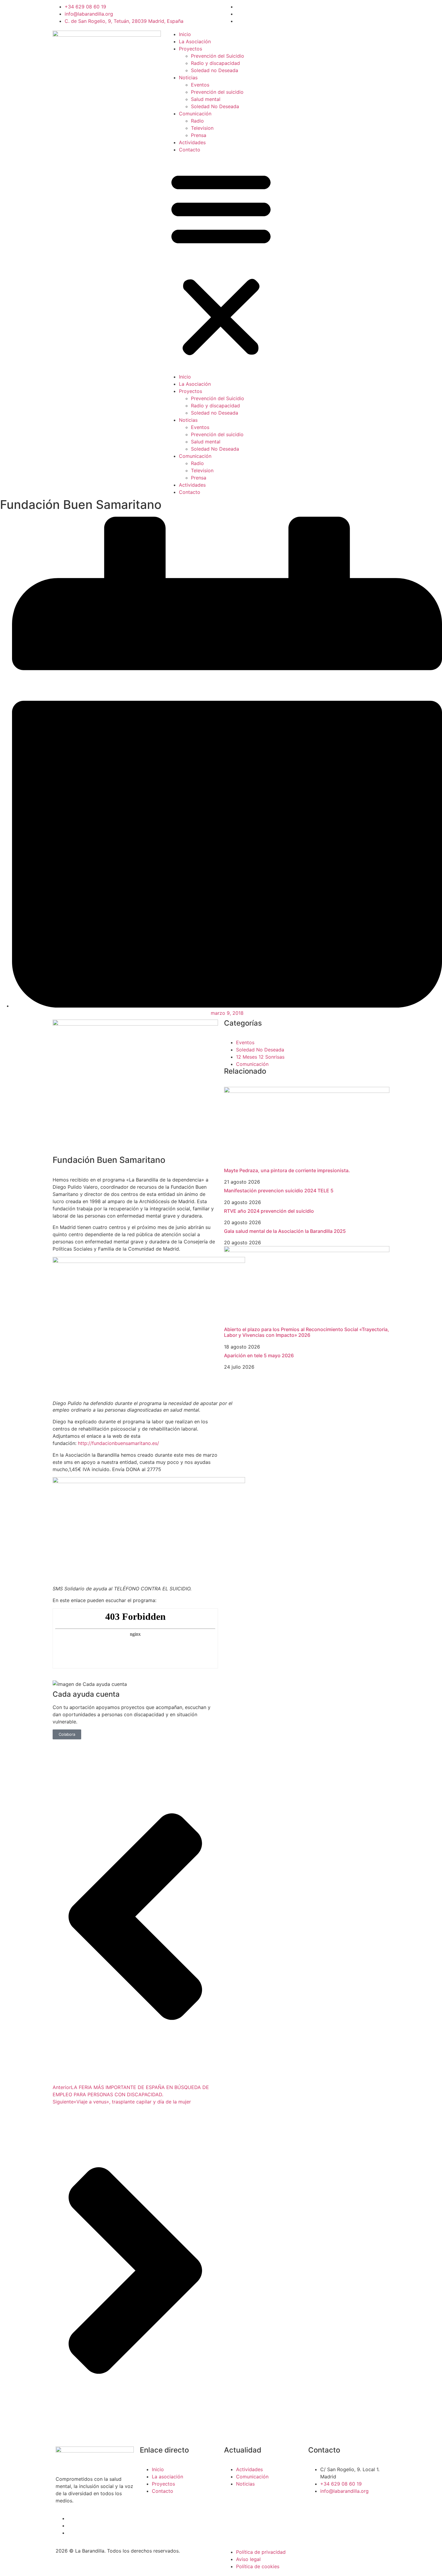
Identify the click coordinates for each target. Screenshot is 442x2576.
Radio (197, 121)
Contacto (190, 150)
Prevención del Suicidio (218, 56)
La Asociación (195, 41)
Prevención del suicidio (217, 92)
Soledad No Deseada (215, 106)
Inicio (185, 34)
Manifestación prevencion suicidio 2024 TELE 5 (279, 1191)
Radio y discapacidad (215, 63)
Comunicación (195, 114)
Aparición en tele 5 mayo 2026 (259, 1355)
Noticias (188, 78)
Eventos (200, 85)
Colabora (67, 1734)
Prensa (199, 135)
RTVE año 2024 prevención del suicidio (269, 1211)
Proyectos (190, 49)
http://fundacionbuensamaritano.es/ (118, 1443)
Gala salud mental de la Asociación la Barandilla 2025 (285, 1231)
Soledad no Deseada (215, 70)
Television (202, 128)
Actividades (192, 142)
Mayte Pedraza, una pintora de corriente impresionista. (287, 1170)
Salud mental (206, 99)
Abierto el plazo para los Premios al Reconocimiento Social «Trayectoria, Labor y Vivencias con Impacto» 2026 (307, 1332)
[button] (221, 263)
